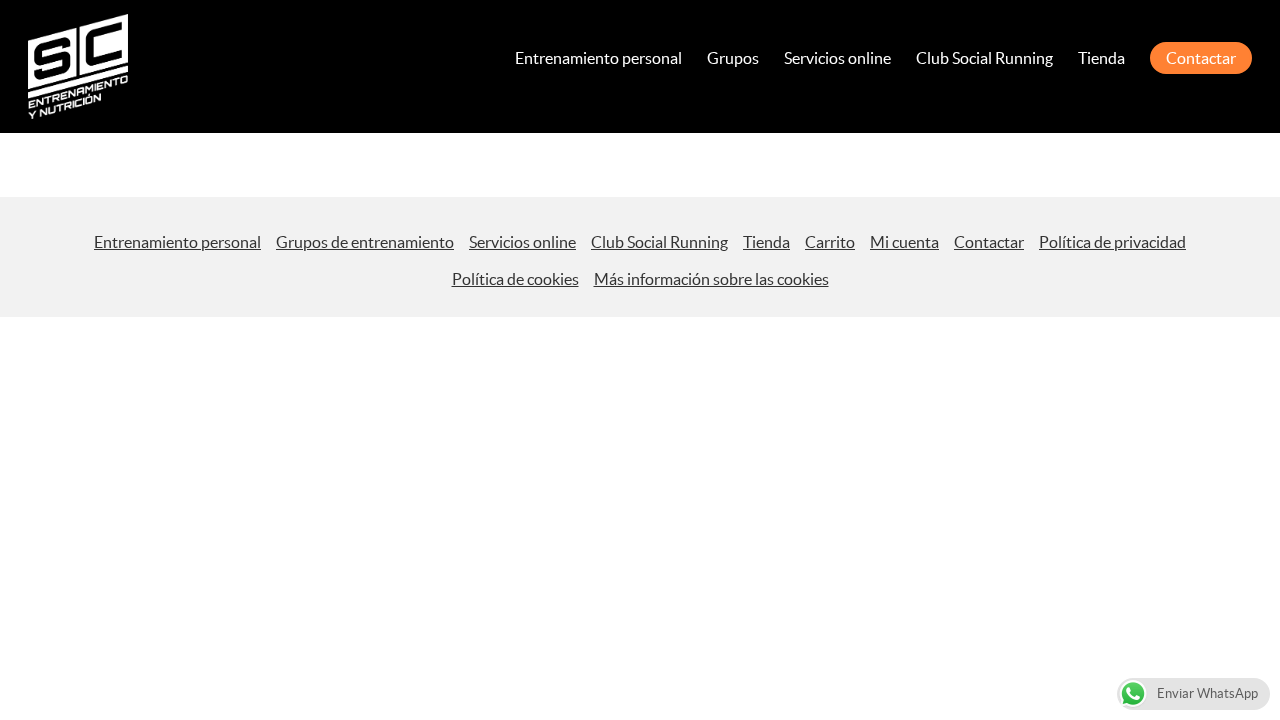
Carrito (830, 242)
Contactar (1201, 58)
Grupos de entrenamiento (365, 242)
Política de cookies (515, 279)
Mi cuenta (904, 242)
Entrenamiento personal (598, 58)
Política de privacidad (1112, 242)
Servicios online (837, 58)
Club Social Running (984, 58)
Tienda (1101, 58)
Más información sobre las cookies (711, 279)
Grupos (733, 58)
